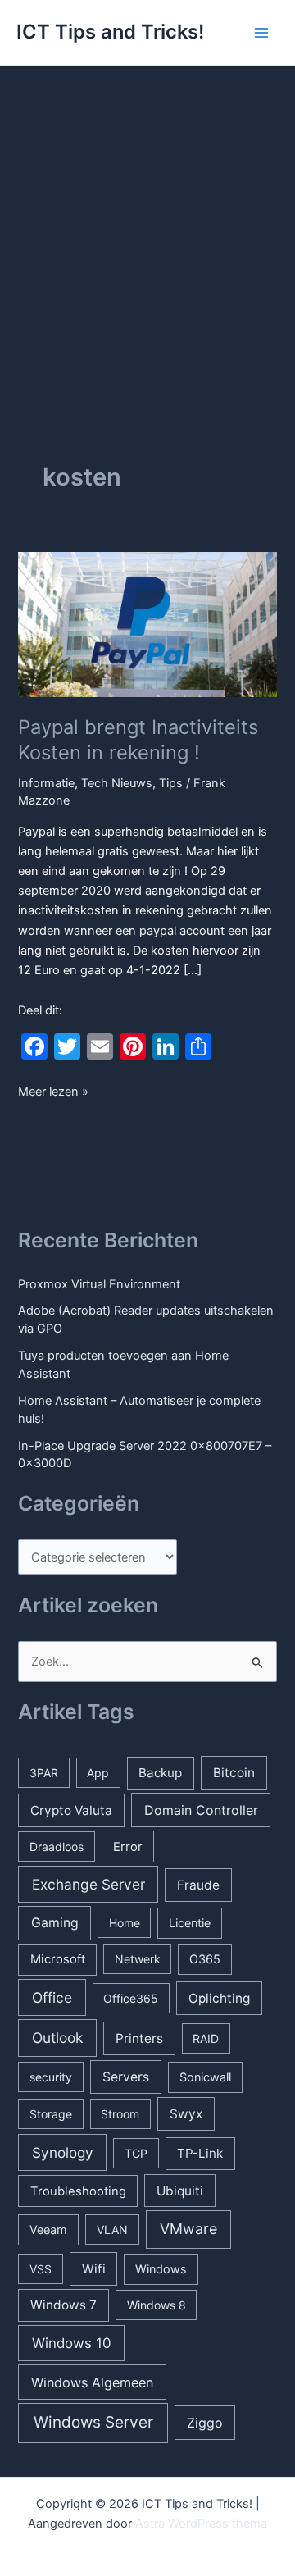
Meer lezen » (53, 1092)
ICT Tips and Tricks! (110, 32)
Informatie (46, 783)
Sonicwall (205, 2077)
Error (128, 1847)
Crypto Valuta (71, 1810)
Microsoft (58, 1959)
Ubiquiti (180, 2191)
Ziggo (205, 2423)
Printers (139, 2038)
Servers (126, 2077)
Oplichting (219, 1998)
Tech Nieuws (117, 783)
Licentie (190, 1923)
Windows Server (93, 2422)
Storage (51, 2114)
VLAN (112, 2229)
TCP (136, 2153)
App (98, 1773)
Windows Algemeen (92, 2382)
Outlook (57, 2038)
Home (125, 1923)
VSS (41, 2269)
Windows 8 (157, 2305)
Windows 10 (72, 2343)
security (51, 2077)
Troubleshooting (78, 2191)
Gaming (55, 1923)
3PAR (44, 1773)
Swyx (186, 2114)
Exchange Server (88, 1884)
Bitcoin (234, 1773)
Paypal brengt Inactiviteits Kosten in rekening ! (138, 740)
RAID (206, 2038)
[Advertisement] (147, 221)
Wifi (94, 2269)
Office (52, 1997)
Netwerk (138, 1959)
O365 (205, 1959)
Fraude (198, 1885)
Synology (63, 2152)
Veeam (48, 2229)
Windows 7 (64, 2305)
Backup (160, 1773)
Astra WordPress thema (201, 2524)
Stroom (120, 2114)
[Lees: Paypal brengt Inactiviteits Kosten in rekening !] (147, 623)
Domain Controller (201, 1810)
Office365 (131, 1998)
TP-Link (200, 2153)
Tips (171, 783)
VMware (188, 2229)
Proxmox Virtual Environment (99, 1284)
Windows (161, 2269)
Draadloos (57, 1847)
